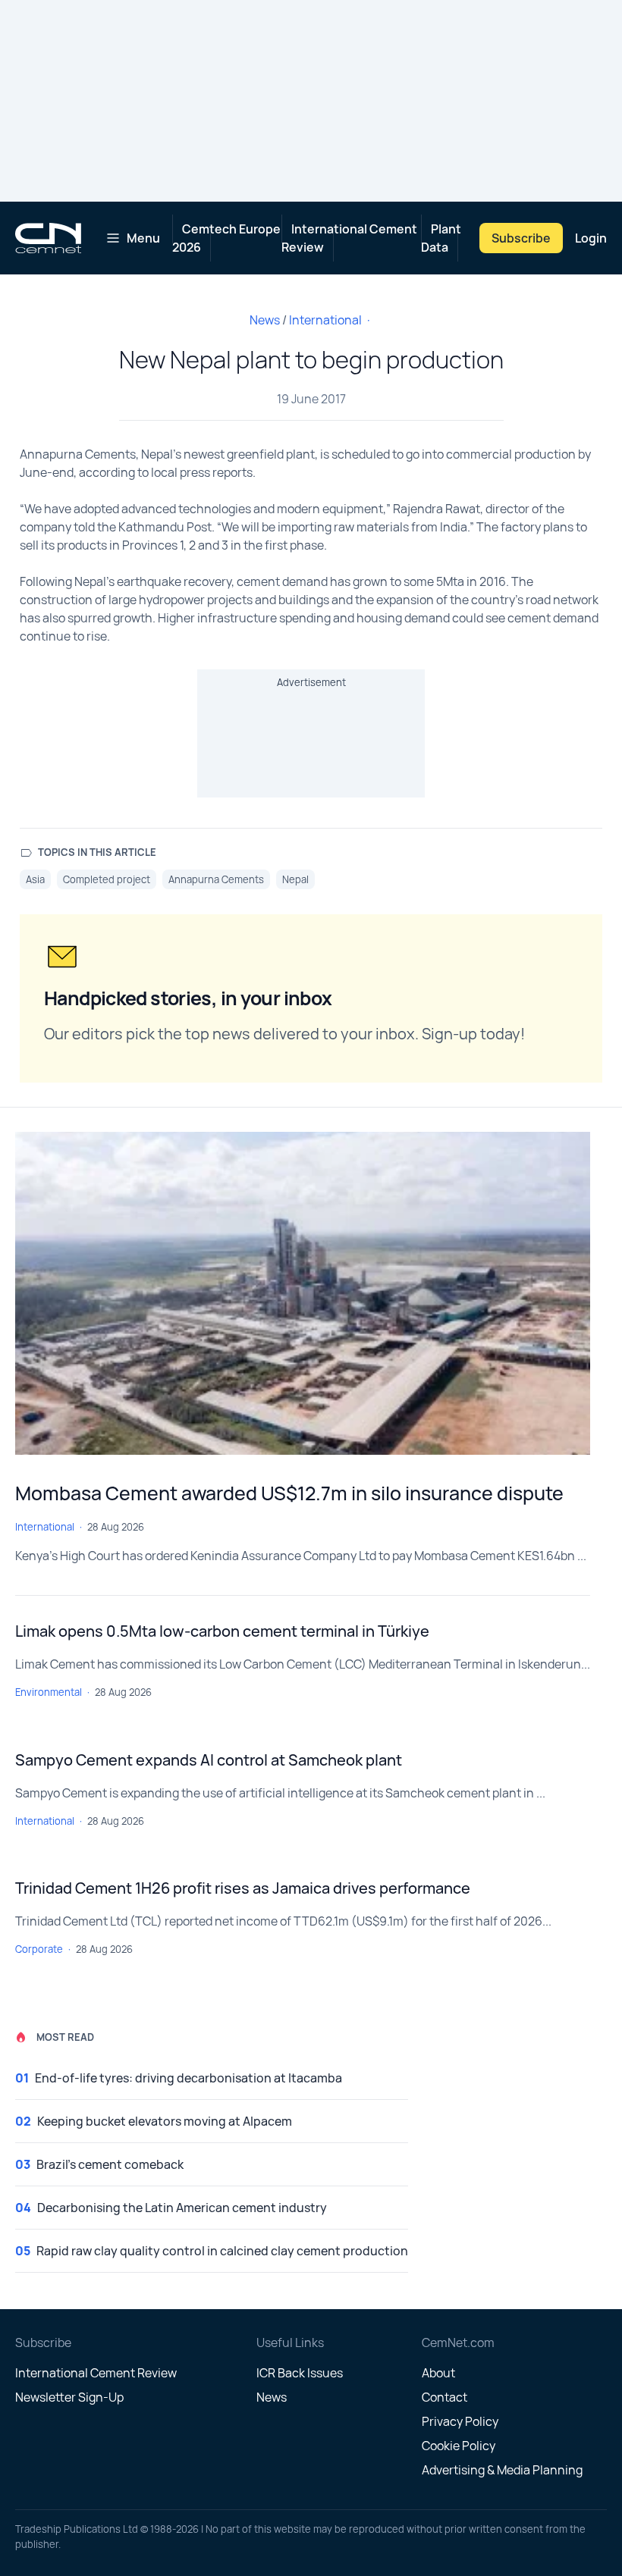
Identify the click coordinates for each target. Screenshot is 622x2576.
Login (591, 238)
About (438, 2373)
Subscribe (521, 238)
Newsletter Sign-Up (69, 2397)
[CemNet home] (48, 238)
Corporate (39, 1949)
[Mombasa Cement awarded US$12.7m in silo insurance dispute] (303, 1293)
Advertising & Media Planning (502, 2470)
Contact (445, 2397)
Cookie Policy (459, 2446)
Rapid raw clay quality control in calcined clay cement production (222, 2251)
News (265, 320)
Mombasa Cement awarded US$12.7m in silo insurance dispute (289, 1493)
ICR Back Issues (300, 2373)
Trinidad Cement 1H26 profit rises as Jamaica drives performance (243, 1888)
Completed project (107, 879)
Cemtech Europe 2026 (226, 238)
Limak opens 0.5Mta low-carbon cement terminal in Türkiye (222, 1631)
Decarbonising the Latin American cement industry (182, 2208)
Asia (35, 879)
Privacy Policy (460, 2421)
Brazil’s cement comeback (110, 2164)
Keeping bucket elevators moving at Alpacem (165, 2121)
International (325, 320)
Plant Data (441, 238)
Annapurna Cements (216, 879)
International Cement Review (349, 238)
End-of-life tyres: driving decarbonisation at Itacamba (188, 2078)
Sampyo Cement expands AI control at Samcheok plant (209, 1760)
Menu (143, 238)
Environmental (49, 1692)
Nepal (295, 879)
